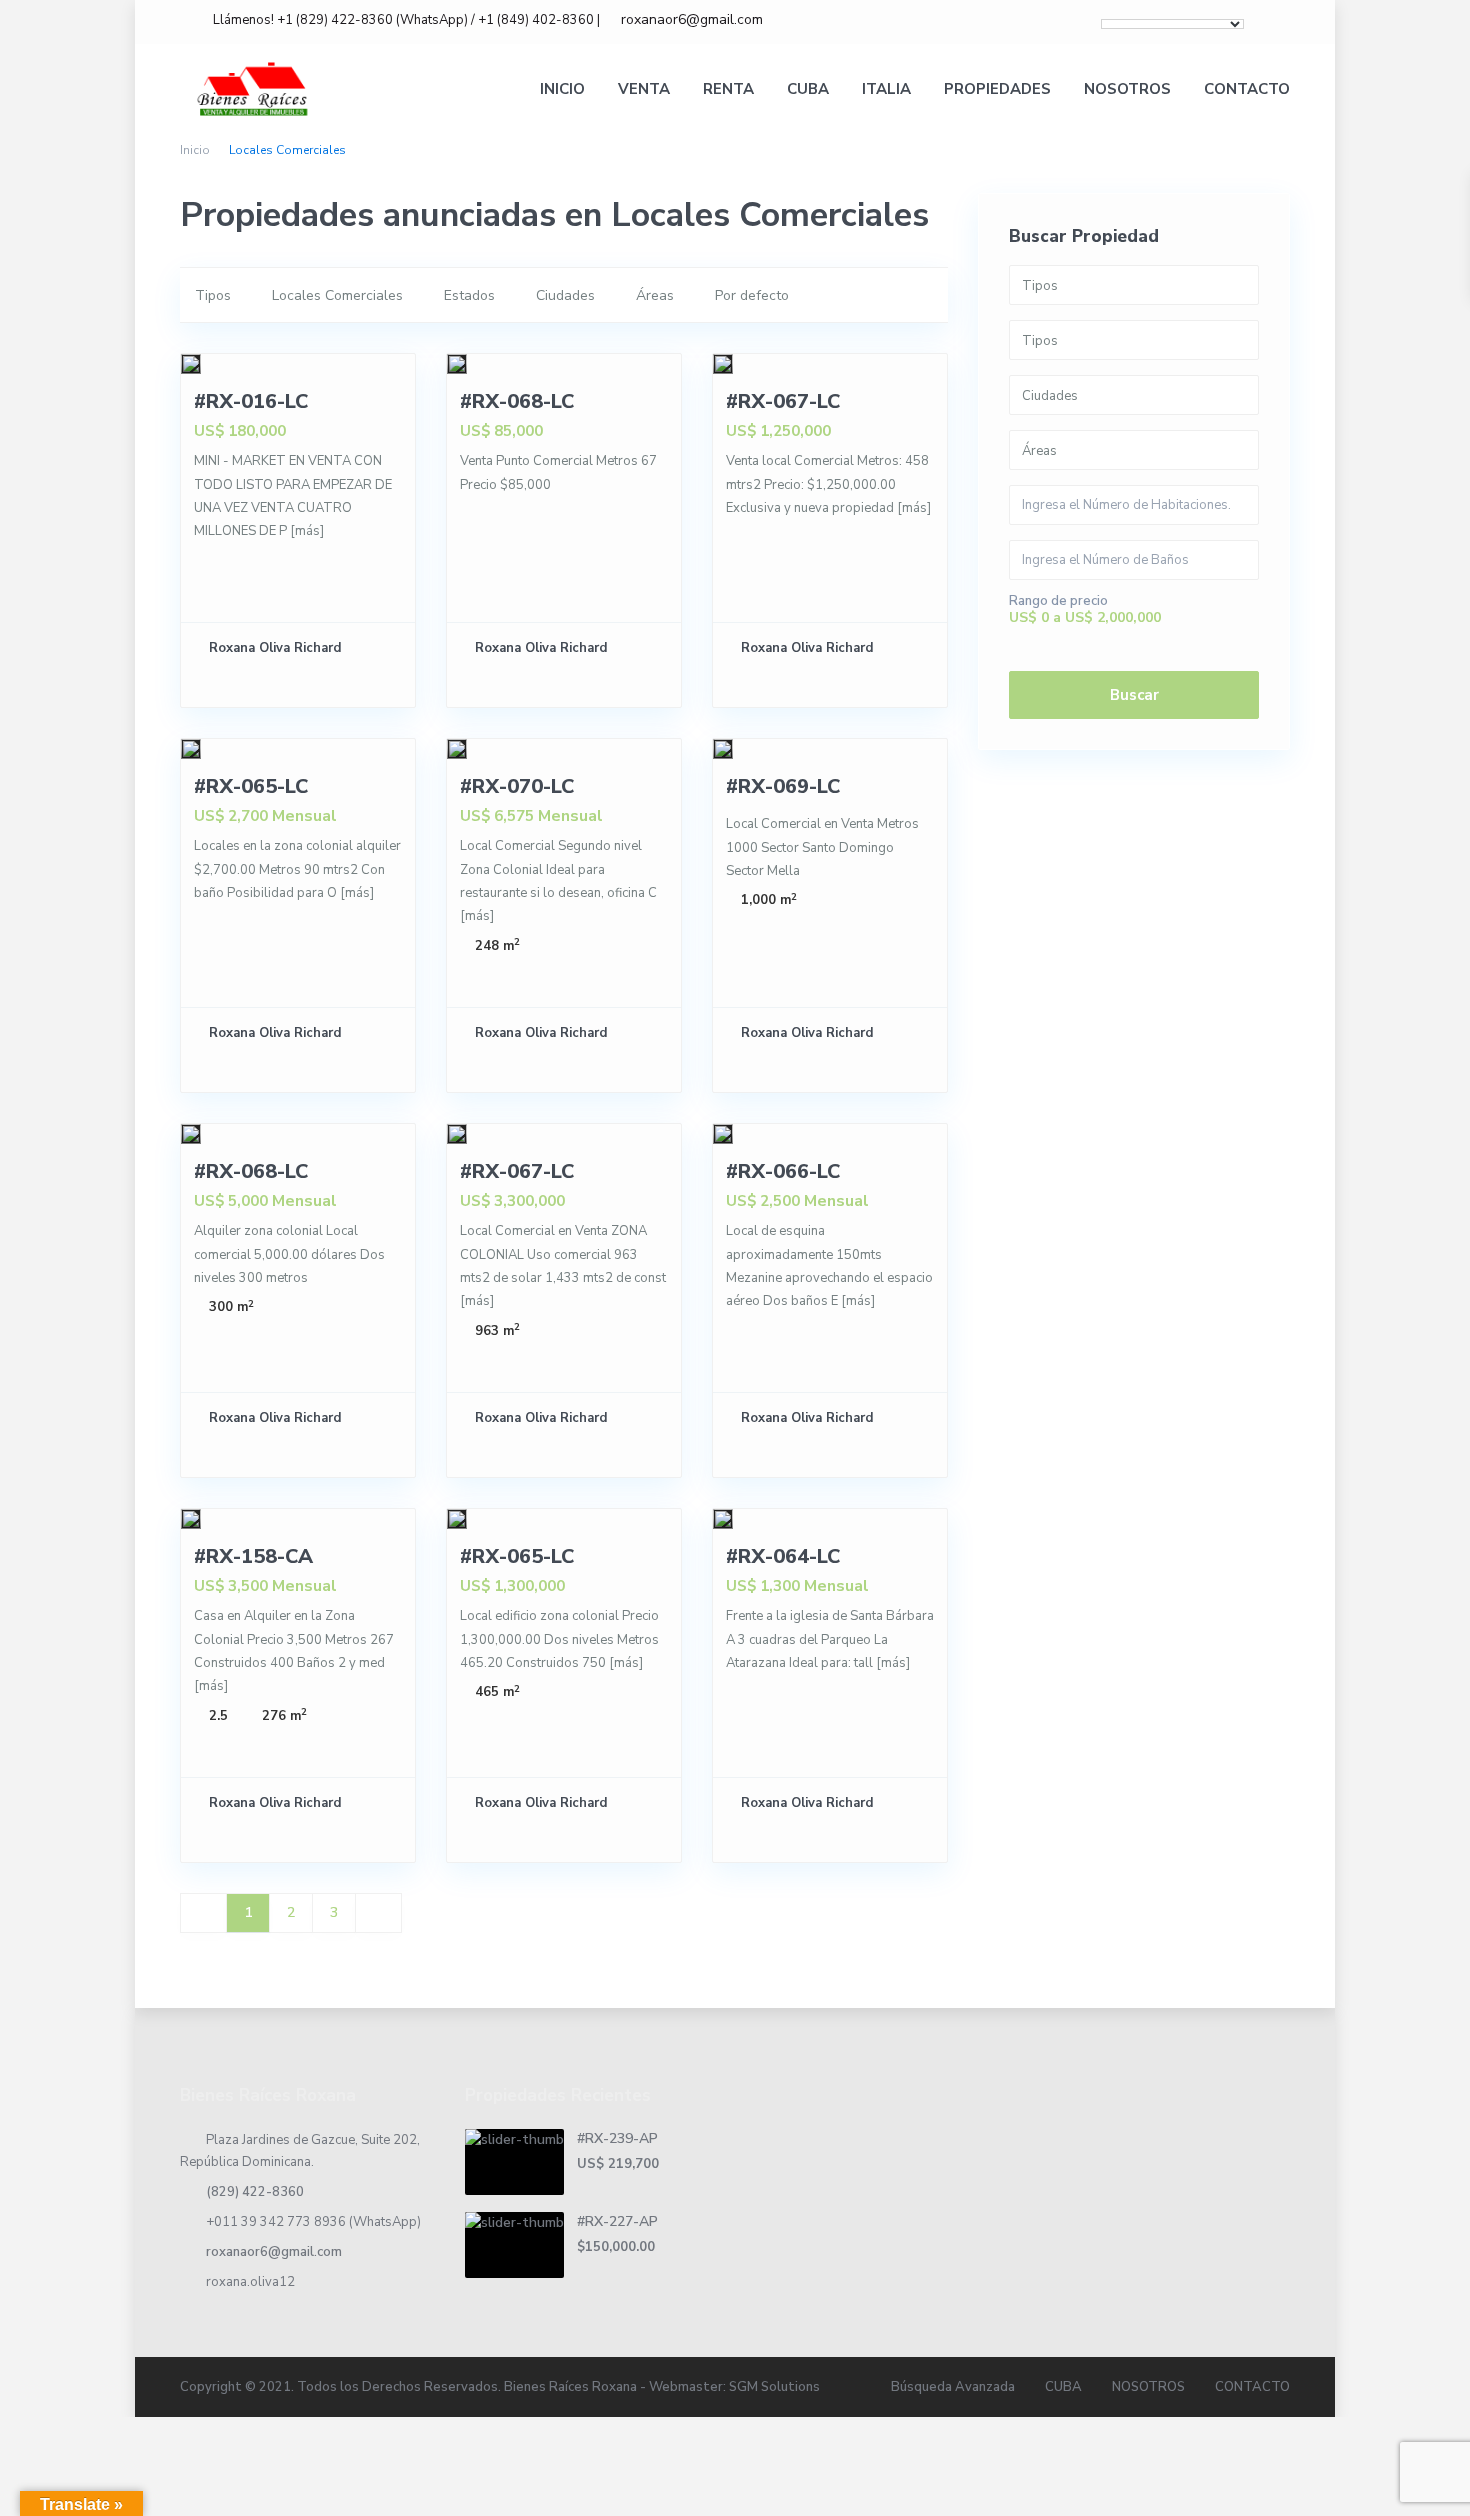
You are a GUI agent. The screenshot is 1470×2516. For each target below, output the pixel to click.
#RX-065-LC (251, 786)
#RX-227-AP (617, 2221)
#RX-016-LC (251, 401)
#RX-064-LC (783, 1556)
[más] (307, 531)
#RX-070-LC (517, 786)
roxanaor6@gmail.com (274, 2252)
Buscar (1134, 695)
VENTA (644, 89)
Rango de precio (1058, 601)
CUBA (808, 89)
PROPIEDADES (997, 89)
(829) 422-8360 (255, 2192)
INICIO (562, 89)
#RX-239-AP (617, 2138)
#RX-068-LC (517, 401)
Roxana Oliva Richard (275, 648)
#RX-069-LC (783, 786)
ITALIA (886, 89)
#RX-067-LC (783, 401)
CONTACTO (1247, 89)
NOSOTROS (1127, 89)
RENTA (728, 89)
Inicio (195, 150)
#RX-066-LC (783, 1171)
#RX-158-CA (253, 1556)
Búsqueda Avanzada (953, 2387)
